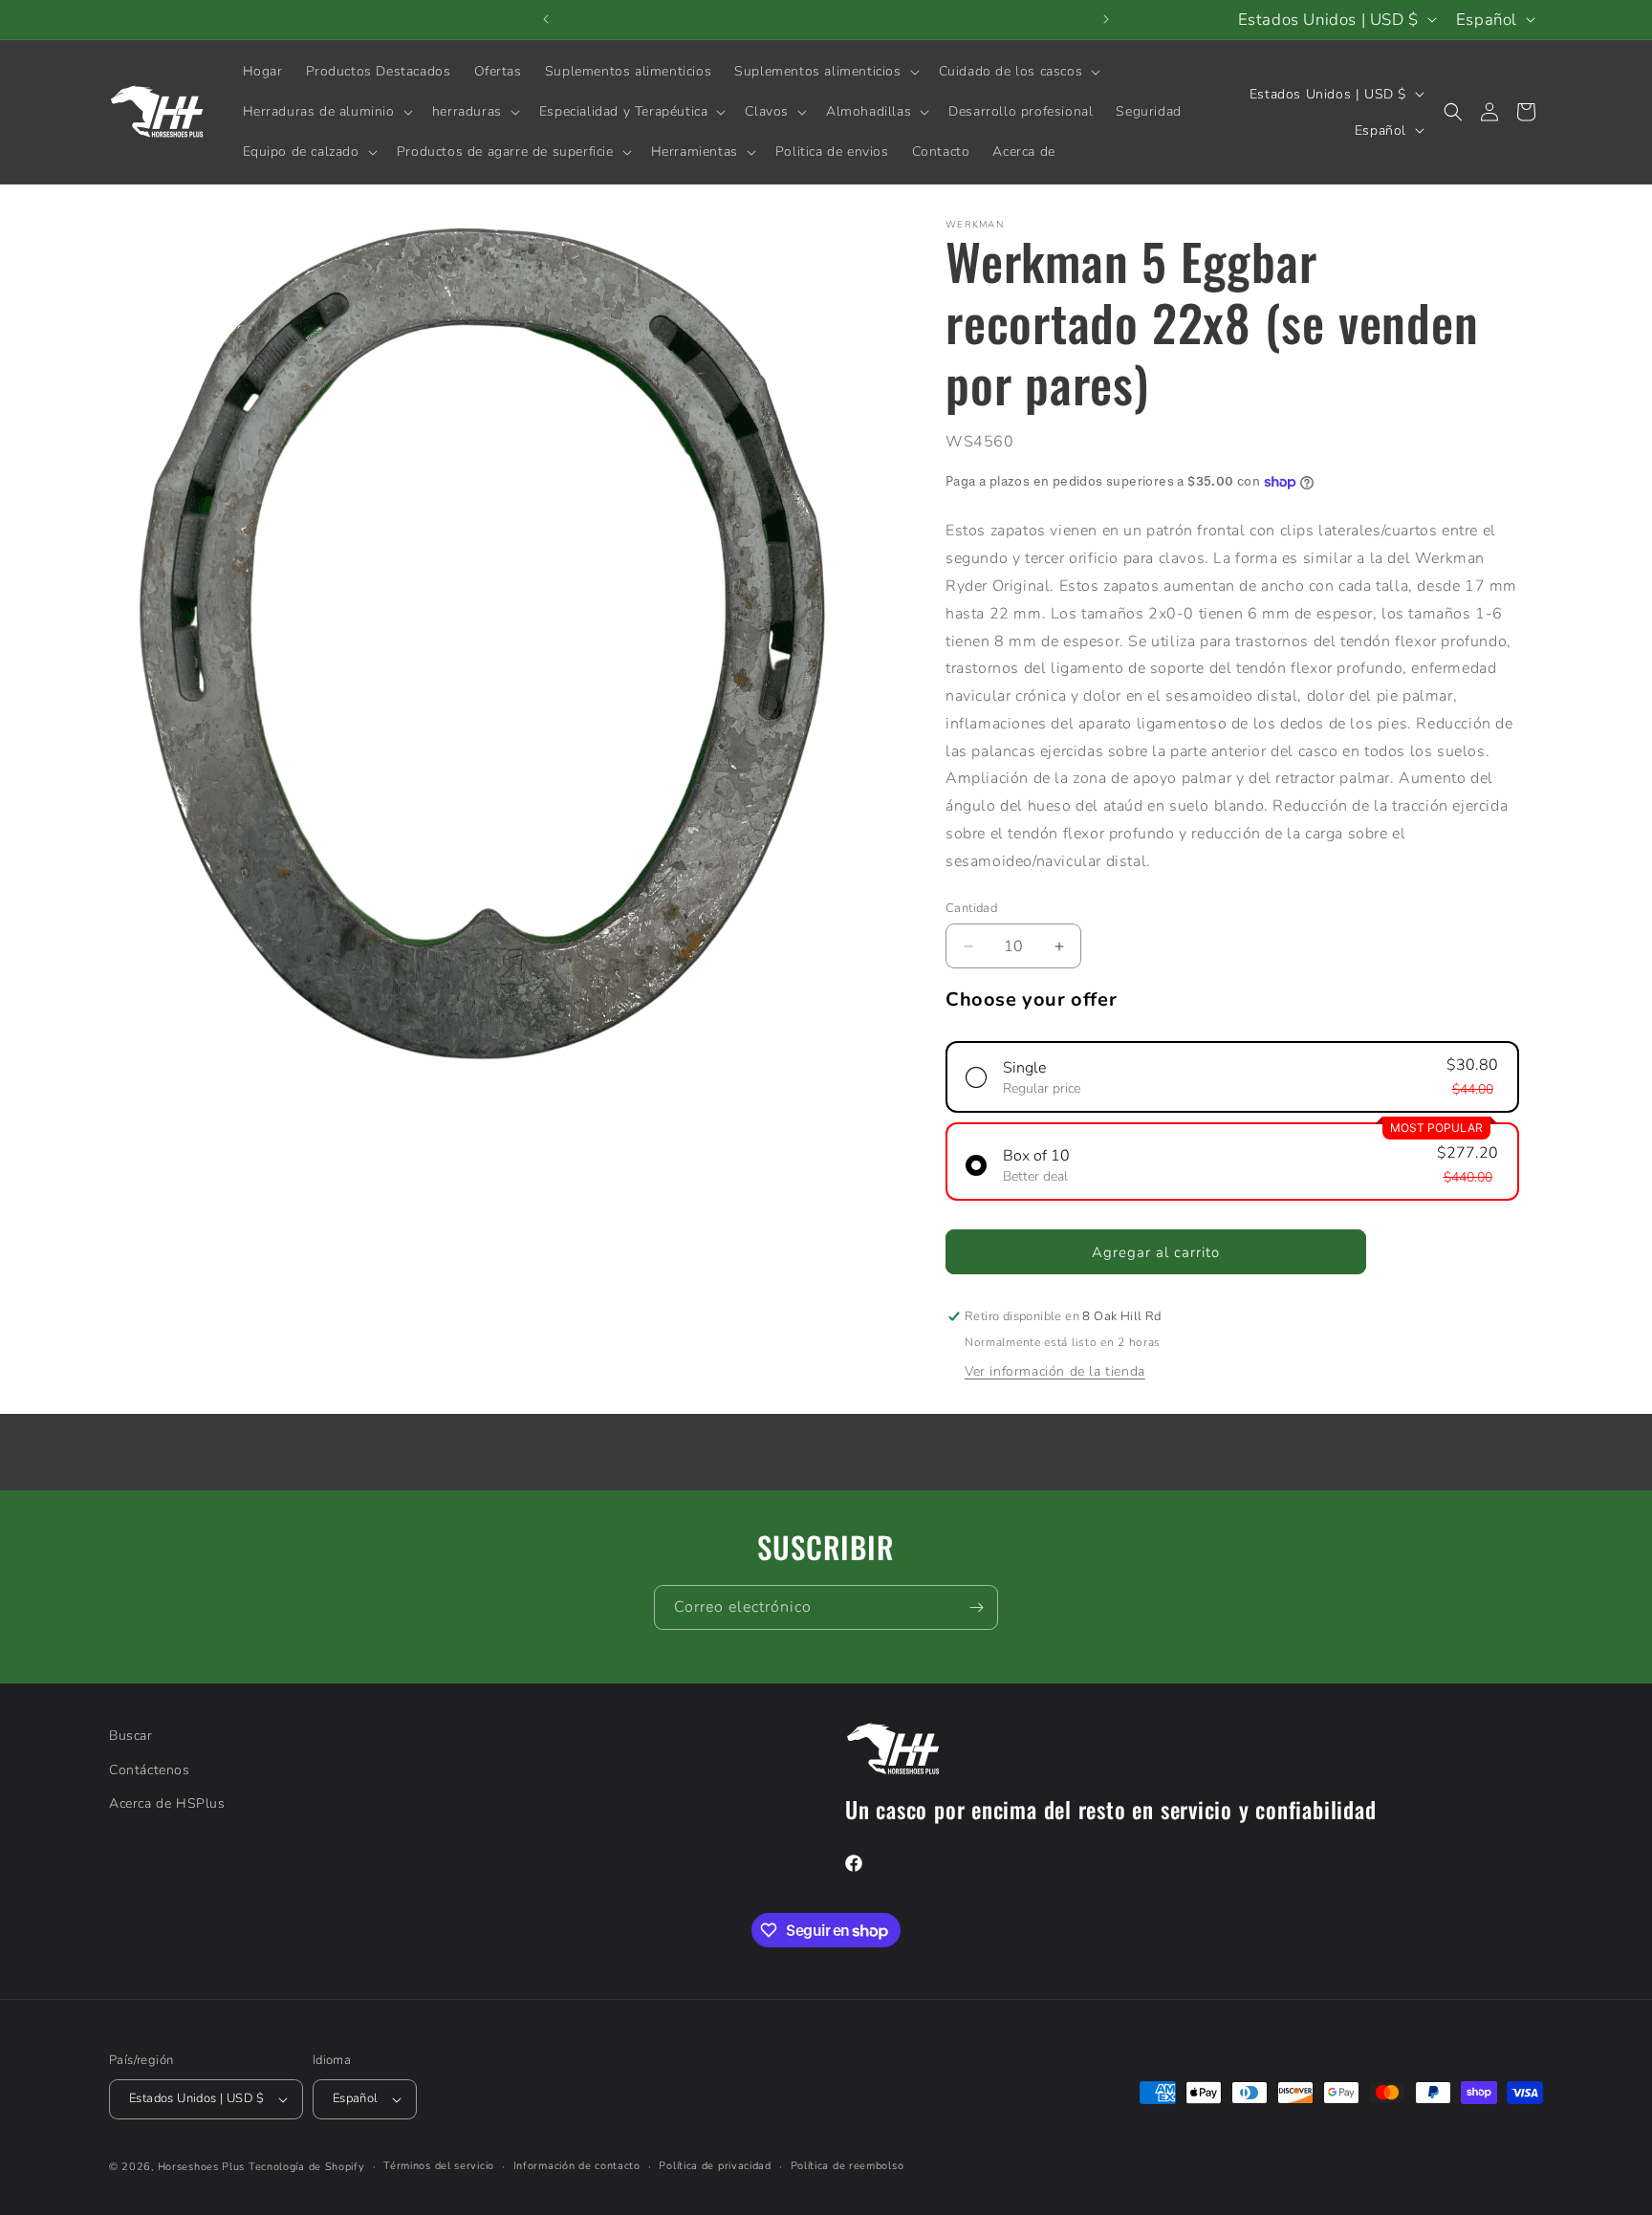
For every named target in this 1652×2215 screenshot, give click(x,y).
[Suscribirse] (976, 1607)
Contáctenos (150, 1769)
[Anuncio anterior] (546, 19)
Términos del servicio (439, 2166)
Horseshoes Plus (202, 2167)
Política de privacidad (715, 2166)
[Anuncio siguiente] (1106, 19)
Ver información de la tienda (1055, 1371)
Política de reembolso (848, 2166)
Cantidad (971, 908)
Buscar (131, 1736)
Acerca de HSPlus (167, 1802)
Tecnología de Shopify (307, 2167)
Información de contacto (577, 2166)
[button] (825, 72)
